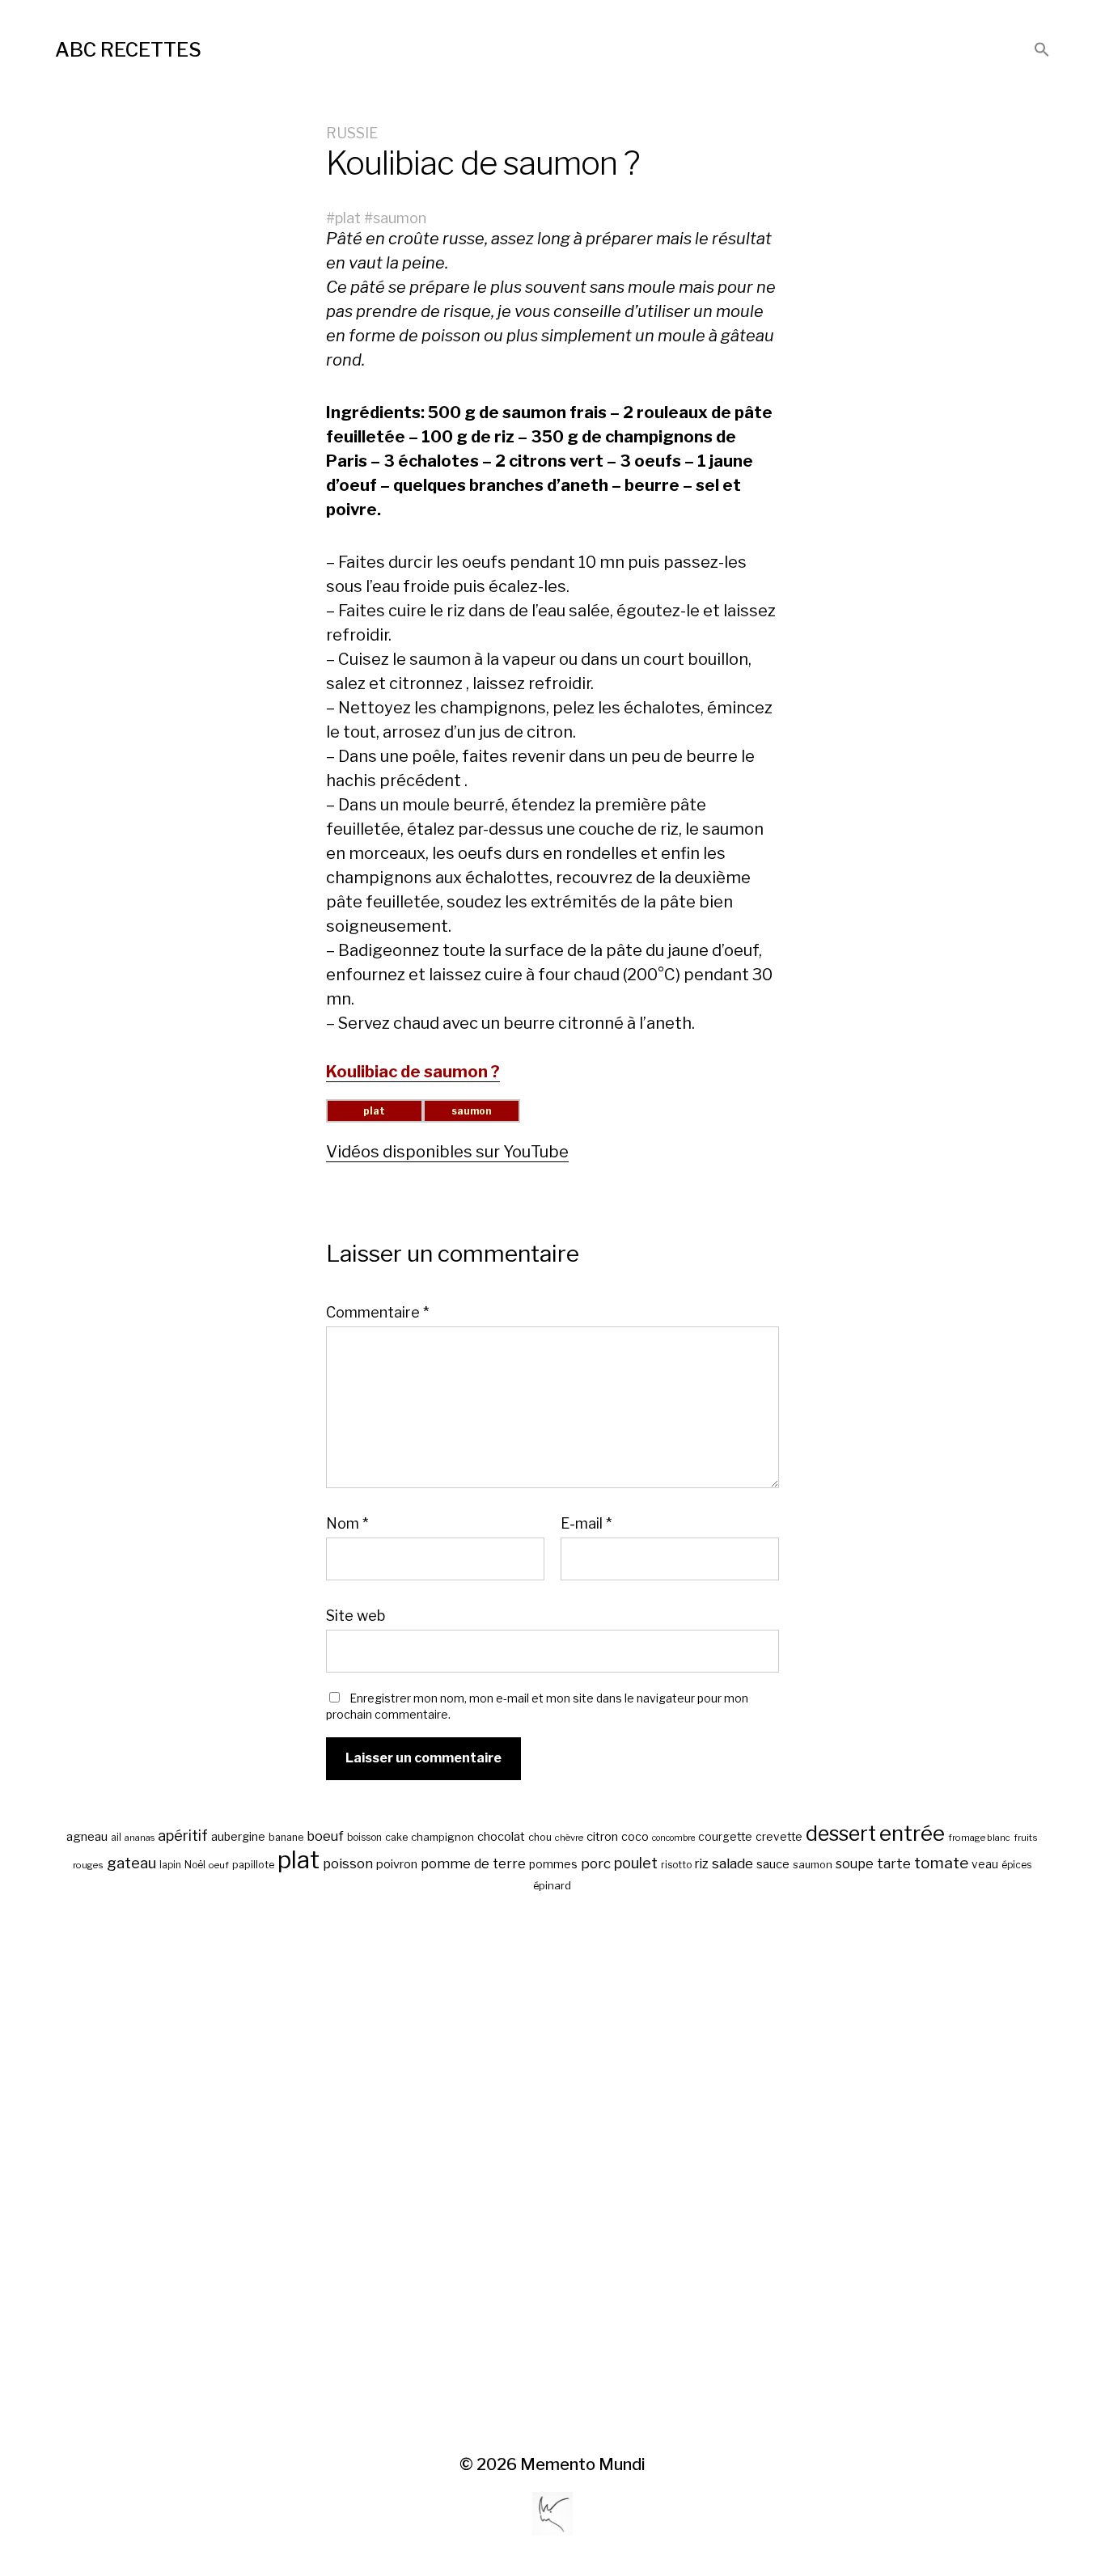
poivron (397, 1864)
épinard (552, 1886)
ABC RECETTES (128, 50)
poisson (348, 1863)
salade (732, 1863)
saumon (400, 218)
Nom (347, 1524)
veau (985, 1864)
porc (596, 1863)
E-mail (586, 1524)
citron (602, 1837)
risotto (676, 1865)
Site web (356, 1615)
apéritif (183, 1836)
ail (116, 1838)
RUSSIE (352, 133)
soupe (855, 1864)
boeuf (325, 1836)
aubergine (238, 1836)
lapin (170, 1865)
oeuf (219, 1865)
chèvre (569, 1838)
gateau (131, 1863)
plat (348, 218)
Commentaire (377, 1313)
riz (702, 1864)
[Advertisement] (552, 2175)
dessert (841, 1834)
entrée (912, 1833)
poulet (636, 1863)
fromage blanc (979, 1838)
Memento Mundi (583, 2464)
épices (1016, 1865)
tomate (941, 1863)
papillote (253, 1865)
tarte (894, 1863)
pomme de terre (473, 1863)
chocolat (501, 1837)
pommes (553, 1864)
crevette (779, 1837)
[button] (1042, 51)
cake (396, 1837)
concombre (673, 1838)
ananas (140, 1838)
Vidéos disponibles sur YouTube (447, 1152)
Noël (195, 1865)
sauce (773, 1864)
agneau (87, 1836)
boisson (364, 1838)
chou (540, 1837)
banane (286, 1837)
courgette (725, 1837)
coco (635, 1836)
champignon (442, 1837)
